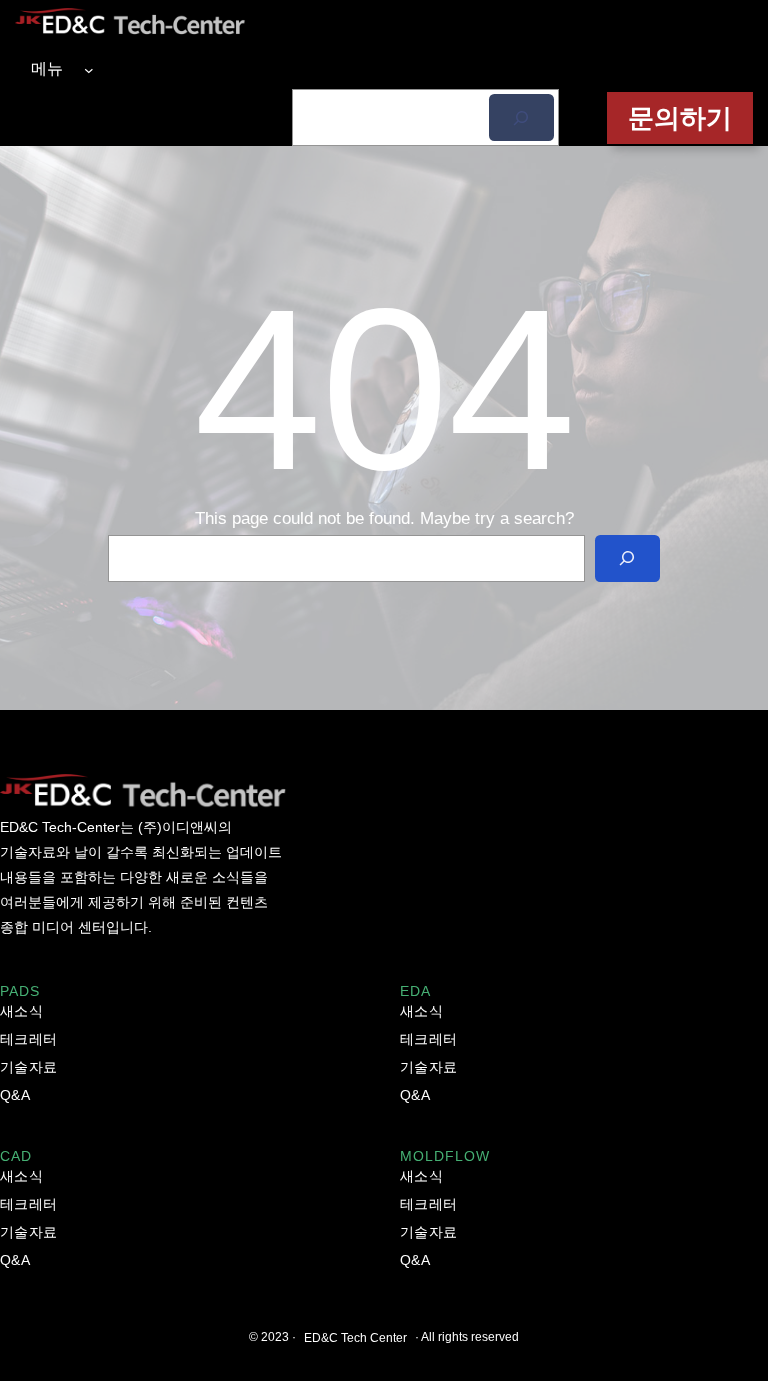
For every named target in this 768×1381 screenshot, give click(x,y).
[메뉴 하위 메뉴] (89, 69)
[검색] (521, 117)
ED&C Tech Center (355, 1338)
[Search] (627, 558)
